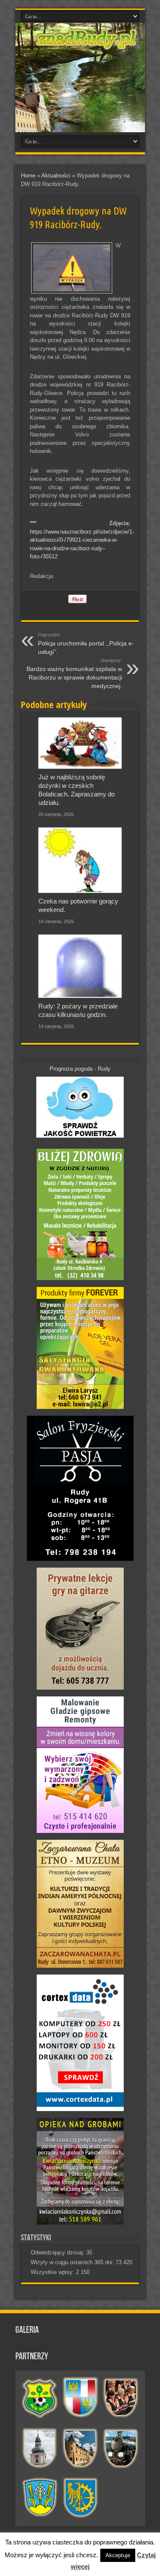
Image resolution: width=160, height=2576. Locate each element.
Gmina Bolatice (40, 2498)
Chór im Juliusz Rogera (121, 2398)
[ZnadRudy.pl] (87, 45)
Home (28, 176)
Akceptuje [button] (118, 2555)
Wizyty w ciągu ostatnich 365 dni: (73, 2262)
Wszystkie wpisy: (53, 2272)
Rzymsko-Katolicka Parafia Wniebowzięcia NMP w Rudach (40, 2448)
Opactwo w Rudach (80, 2448)
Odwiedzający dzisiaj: (58, 2252)
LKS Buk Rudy (40, 2398)
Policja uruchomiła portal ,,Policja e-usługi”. (86, 644)
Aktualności (56, 176)
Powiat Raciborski (80, 2398)
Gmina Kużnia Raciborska (80, 2498)
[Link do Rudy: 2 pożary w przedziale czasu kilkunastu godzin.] (80, 966)
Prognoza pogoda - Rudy (80, 1069)
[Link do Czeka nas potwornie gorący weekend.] (80, 860)
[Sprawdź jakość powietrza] (80, 1136)
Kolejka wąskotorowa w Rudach (121, 2448)
